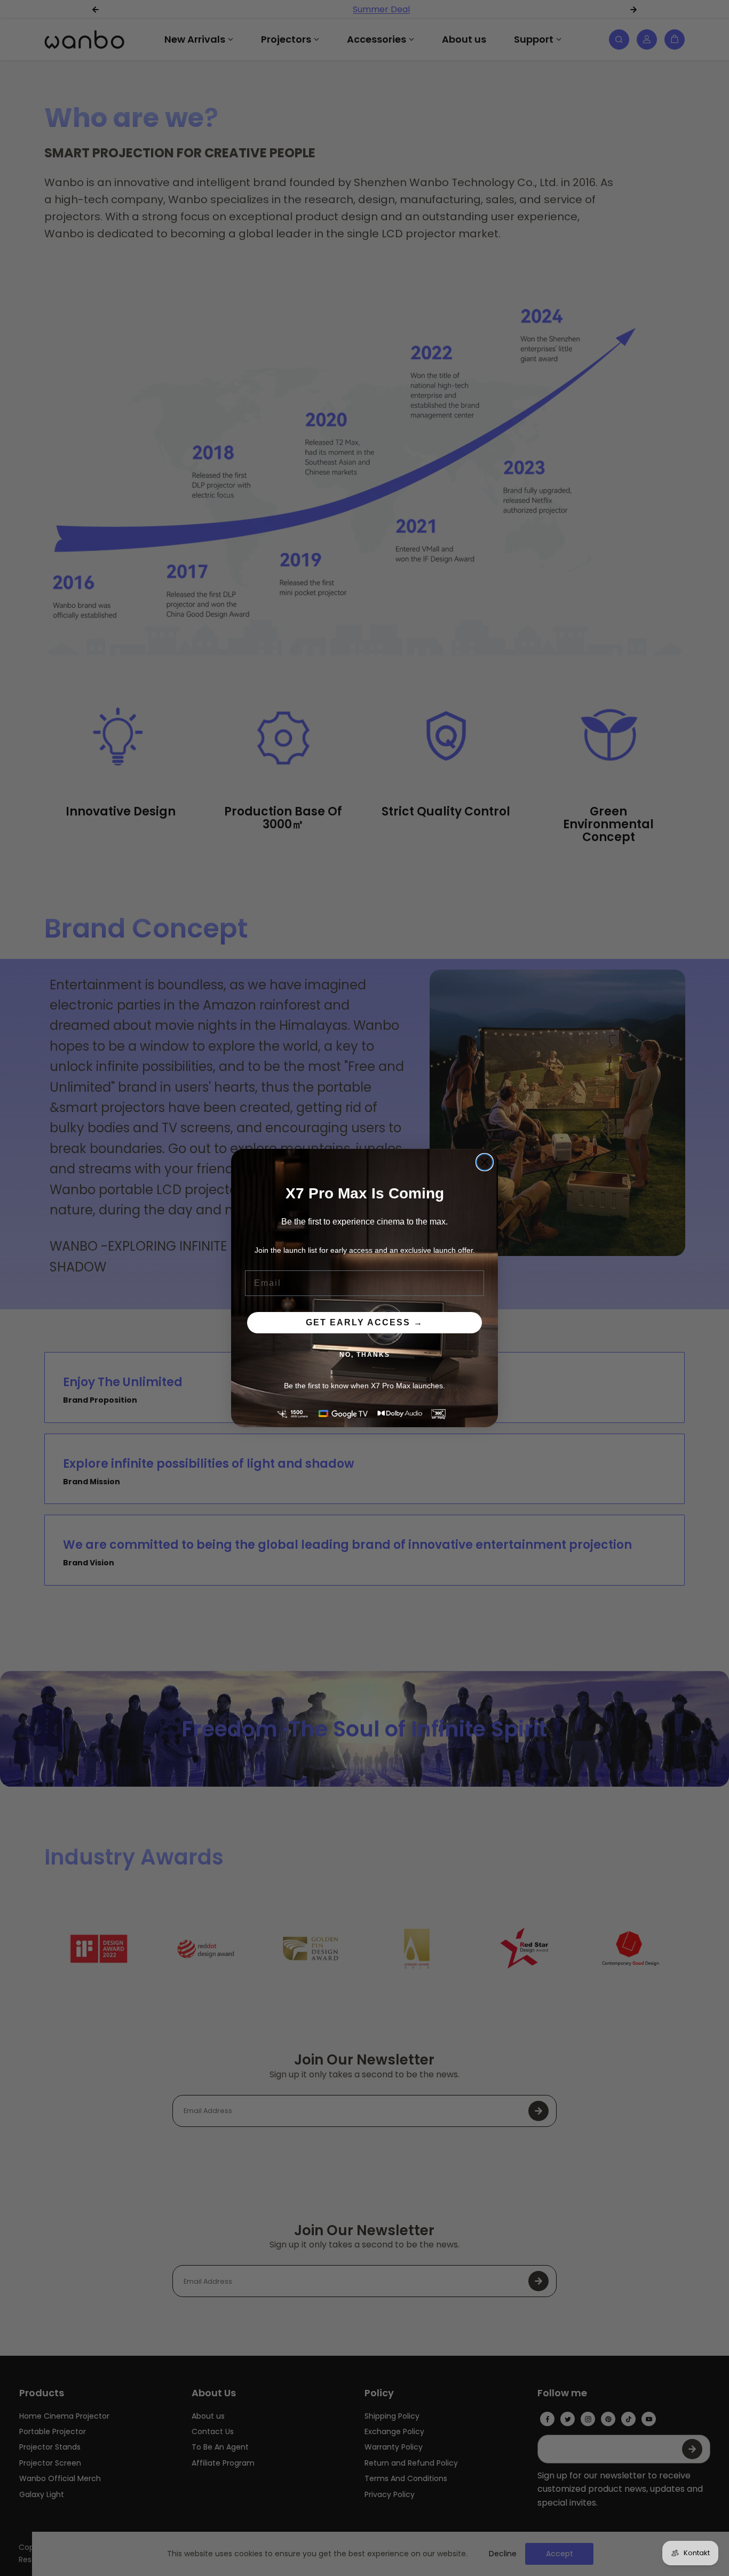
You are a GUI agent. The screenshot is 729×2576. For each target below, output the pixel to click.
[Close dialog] (485, 1162)
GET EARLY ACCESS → (364, 1322)
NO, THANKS (365, 1355)
